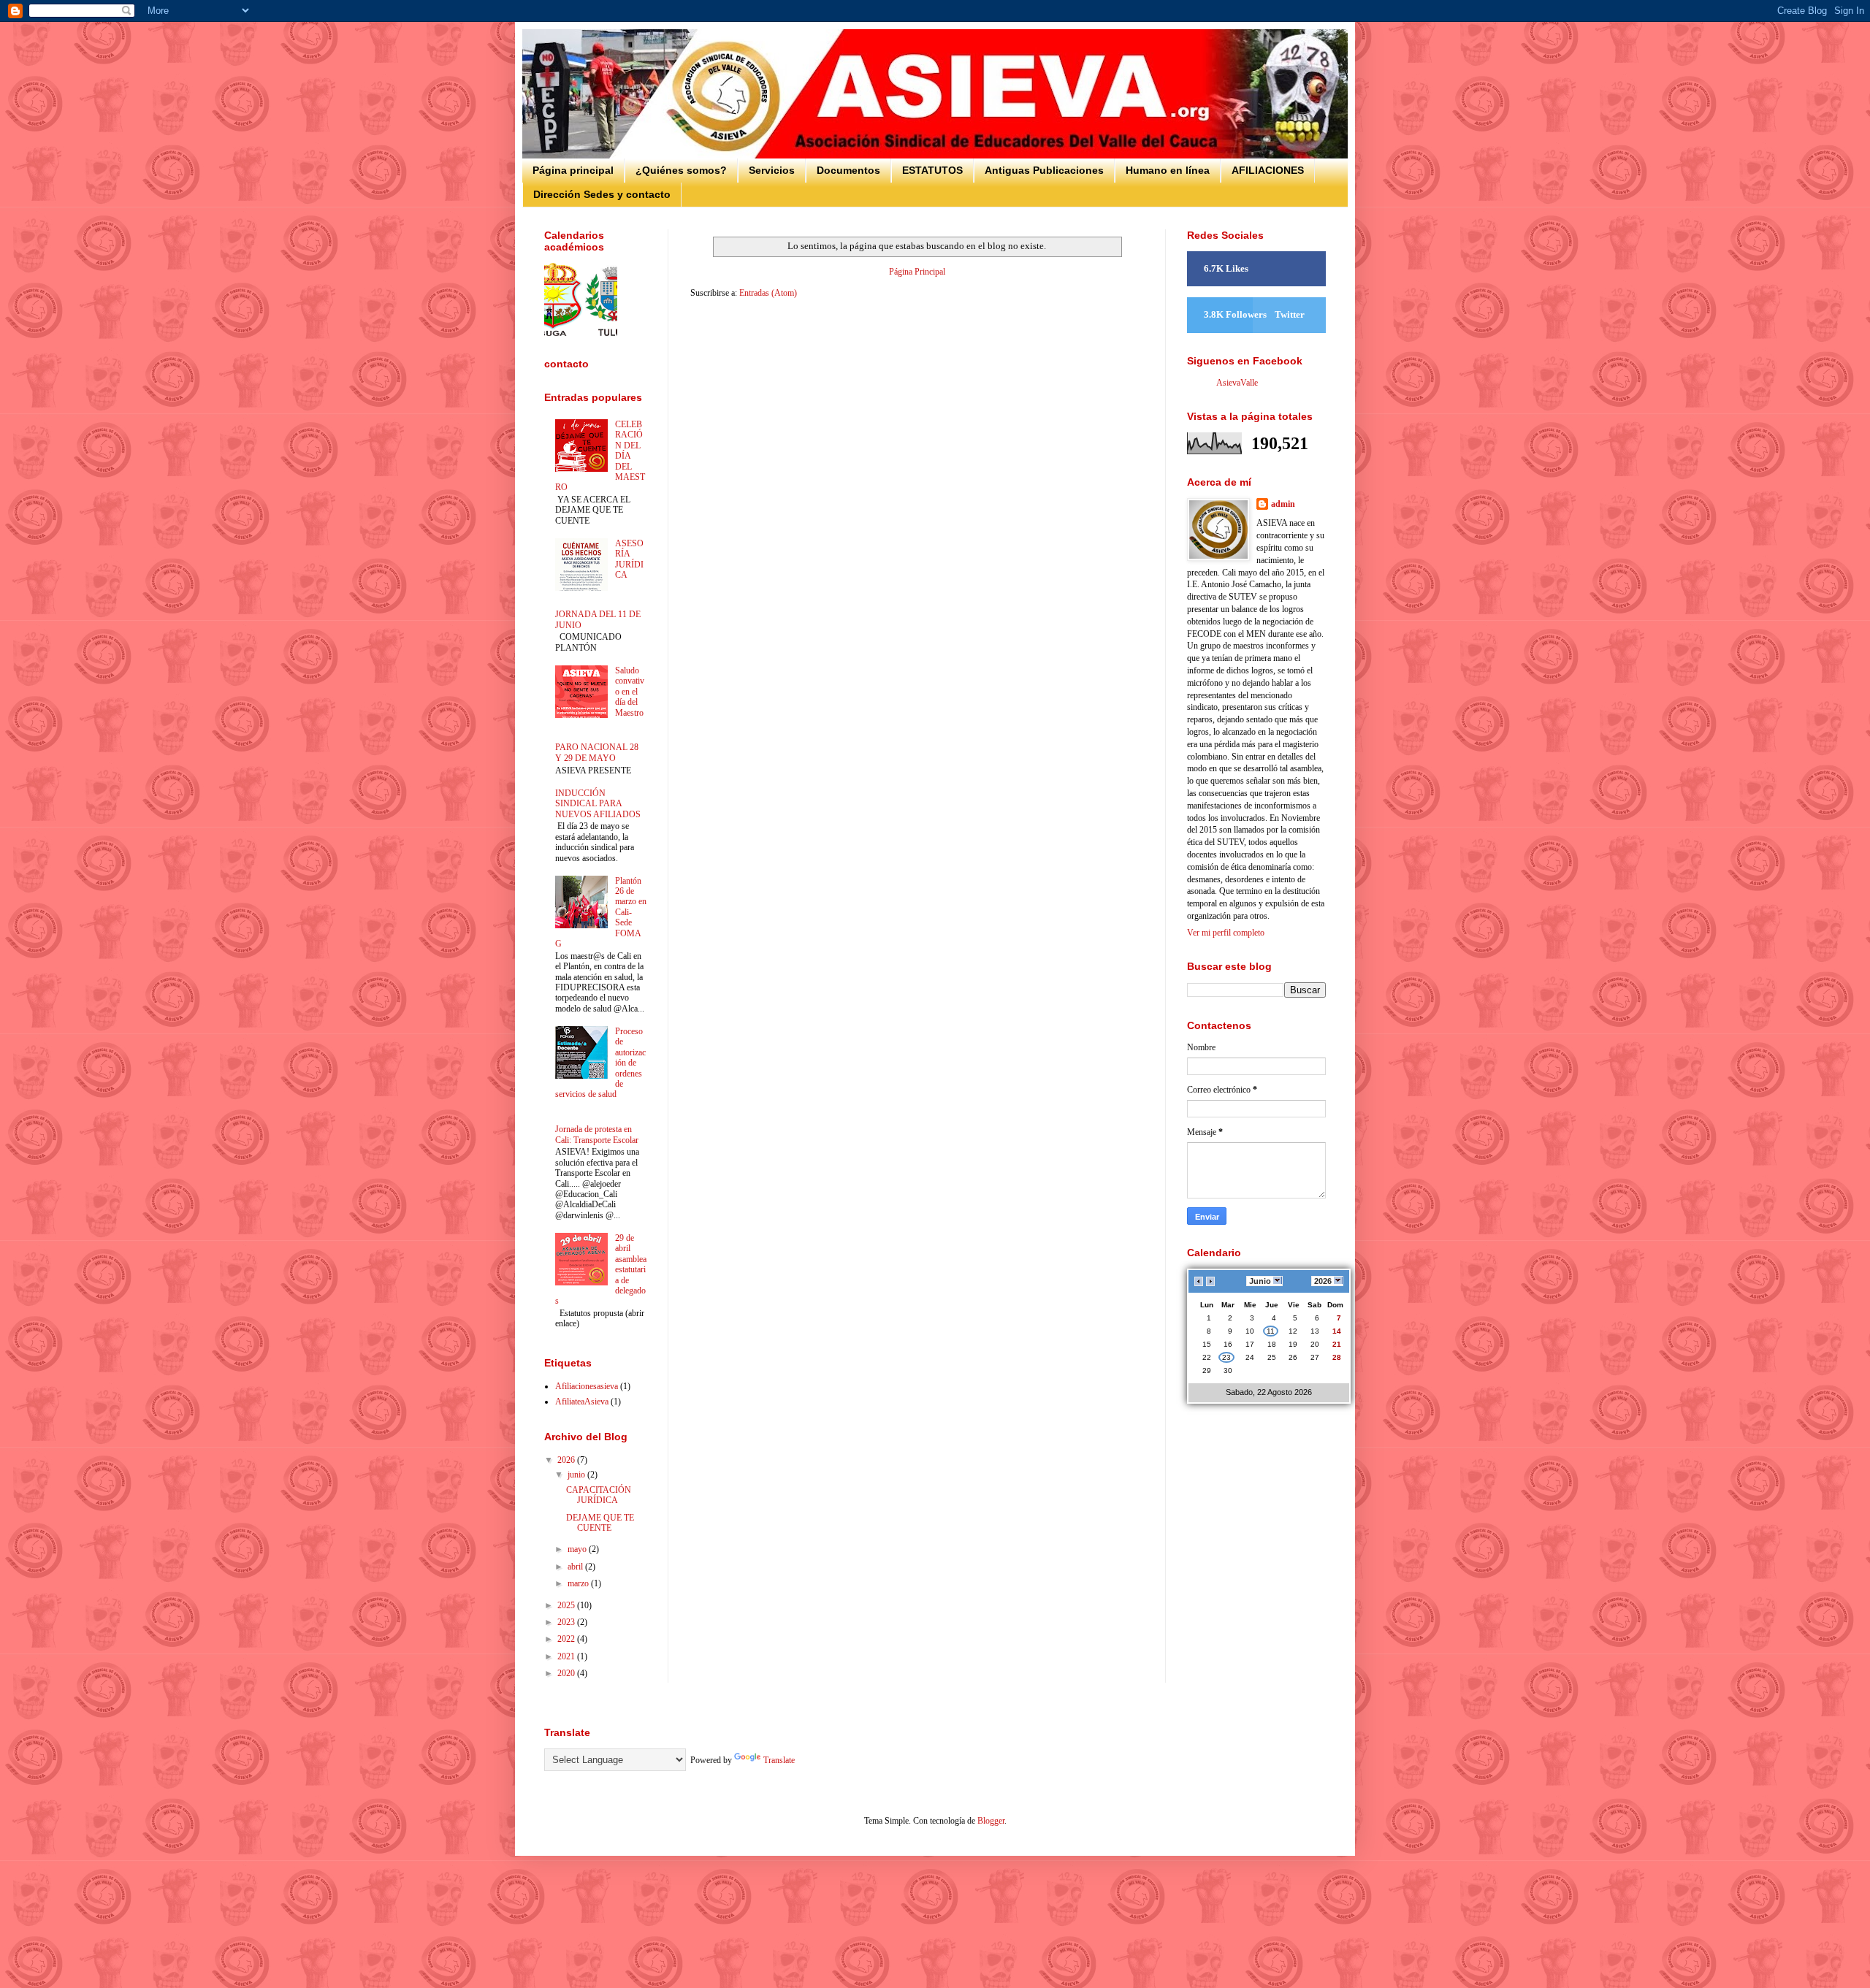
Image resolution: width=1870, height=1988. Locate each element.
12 (1293, 1331)
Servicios (772, 170)
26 (1293, 1357)
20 (1315, 1344)
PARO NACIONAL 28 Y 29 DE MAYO (597, 752)
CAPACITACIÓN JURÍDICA (599, 1495)
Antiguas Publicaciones (1044, 170)
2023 (567, 1622)
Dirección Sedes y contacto (602, 194)
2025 (567, 1605)
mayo (578, 1549)
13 (1315, 1331)
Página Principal (917, 272)
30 (1228, 1370)
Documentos (848, 170)
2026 (567, 1460)
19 (1293, 1344)
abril (576, 1567)
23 (1226, 1357)
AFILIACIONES (1268, 170)
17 (1250, 1344)
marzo (579, 1583)
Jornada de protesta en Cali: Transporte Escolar (597, 1134)
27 (1315, 1357)
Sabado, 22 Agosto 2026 (1269, 1392)
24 (1250, 1357)
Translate (779, 1760)
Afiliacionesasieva (587, 1386)
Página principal (573, 170)
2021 (567, 1656)
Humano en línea (1168, 170)
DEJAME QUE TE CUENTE (600, 1523)
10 (1250, 1331)
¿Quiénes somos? (681, 170)
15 (1207, 1344)
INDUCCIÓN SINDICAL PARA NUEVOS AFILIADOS (598, 804)
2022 (567, 1639)
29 (1207, 1370)
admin (1283, 504)
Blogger (991, 1821)
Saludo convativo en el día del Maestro (630, 692)
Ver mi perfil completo (1226, 933)
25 (1272, 1357)
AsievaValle (1237, 383)
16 (1228, 1344)
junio (577, 1475)
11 (1271, 1331)
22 (1207, 1357)
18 (1272, 1344)
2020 (567, 1673)
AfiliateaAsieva (582, 1402)
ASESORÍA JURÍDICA (629, 559)
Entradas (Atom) (768, 293)
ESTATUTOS (932, 170)
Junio (1260, 1281)
